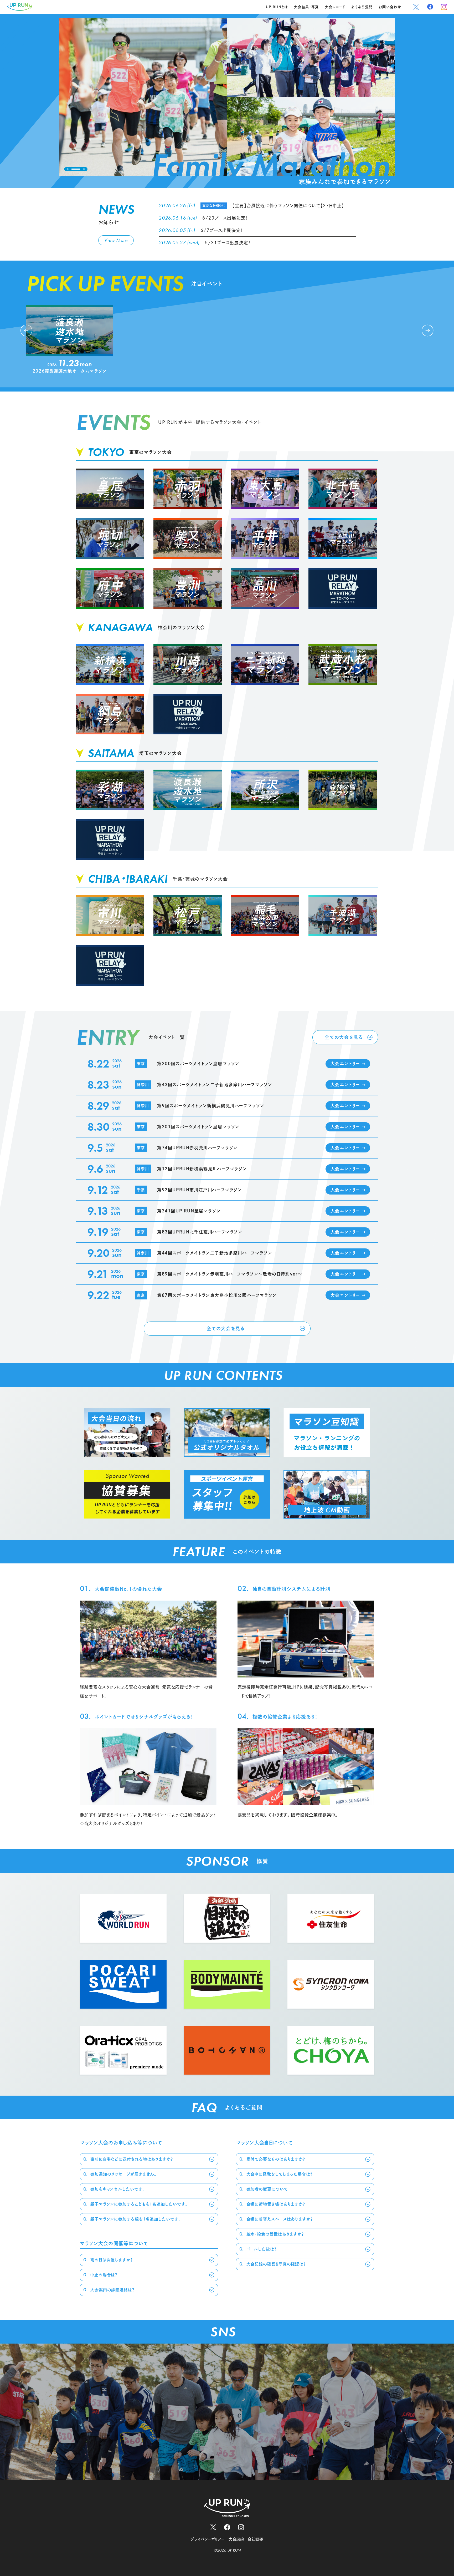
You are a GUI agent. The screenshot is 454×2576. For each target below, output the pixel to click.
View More (116, 240)
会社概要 (255, 2539)
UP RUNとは (277, 7)
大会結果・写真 (306, 7)
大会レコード (335, 7)
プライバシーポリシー (208, 2539)
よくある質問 (362, 7)
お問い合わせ (390, 7)
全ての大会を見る (344, 1037)
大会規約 (236, 2539)
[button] (68, 169)
